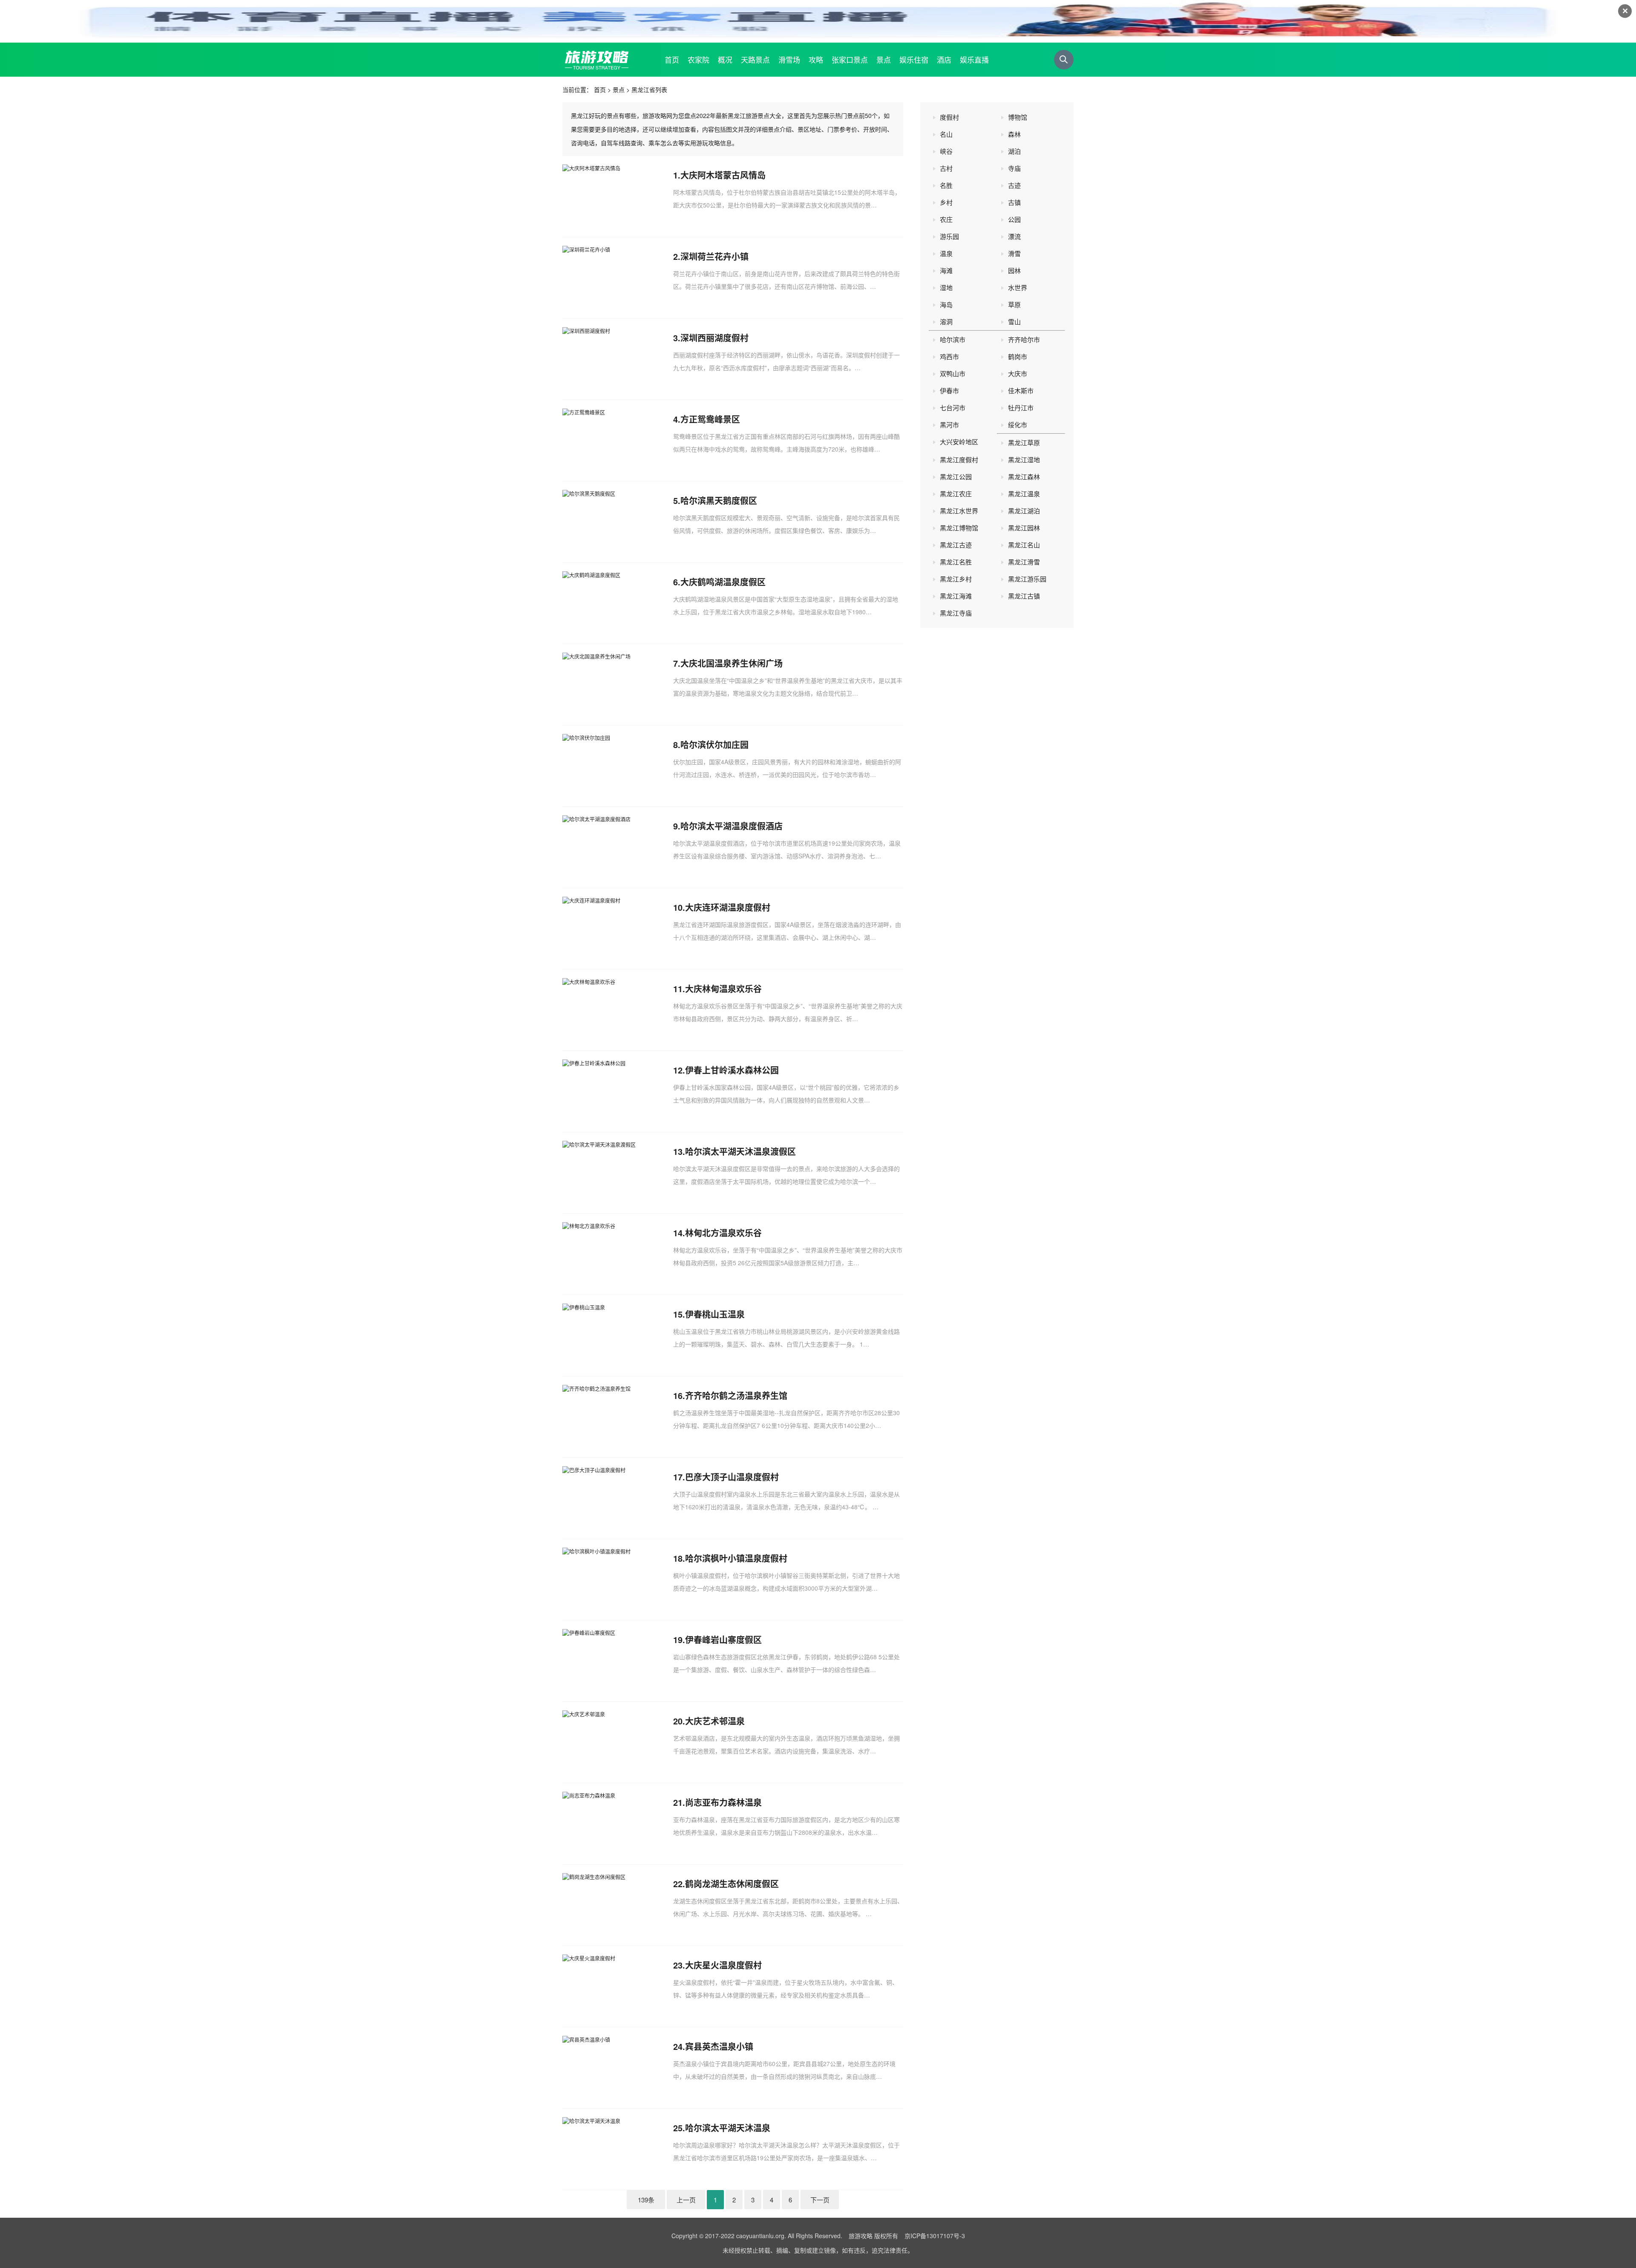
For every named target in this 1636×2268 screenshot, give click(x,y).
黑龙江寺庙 (956, 613)
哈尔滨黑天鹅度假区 (719, 500)
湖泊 (1014, 151)
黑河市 (949, 425)
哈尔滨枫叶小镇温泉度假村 (736, 1558)
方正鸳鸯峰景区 (710, 419)
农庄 (946, 219)
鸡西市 (949, 356)
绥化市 (1018, 425)
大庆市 (1018, 373)
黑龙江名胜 (956, 562)
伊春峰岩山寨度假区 (723, 1639)
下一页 (820, 2200)
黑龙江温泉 (1024, 494)
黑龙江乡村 (956, 579)
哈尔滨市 (953, 339)
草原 (1014, 304)
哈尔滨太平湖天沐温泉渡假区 (740, 1151)
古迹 (1014, 185)
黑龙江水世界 (959, 511)
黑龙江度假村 (959, 459)
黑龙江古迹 (956, 545)
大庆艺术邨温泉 (715, 1721)
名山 (946, 134)
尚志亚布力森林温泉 (723, 1802)
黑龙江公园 (956, 476)
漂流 (1014, 236)
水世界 (1018, 287)
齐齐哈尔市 (1024, 339)
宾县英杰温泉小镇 (719, 2046)
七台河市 (953, 407)
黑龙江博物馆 (959, 528)
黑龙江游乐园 (1027, 579)
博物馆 (1018, 117)
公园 (1014, 219)
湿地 (946, 287)
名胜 (946, 185)
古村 (946, 168)
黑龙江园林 (1024, 528)
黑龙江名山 (1024, 545)
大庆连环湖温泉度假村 (728, 907)
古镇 (1014, 202)
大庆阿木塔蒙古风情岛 (723, 175)
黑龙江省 (643, 89)
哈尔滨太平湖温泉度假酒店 (732, 826)
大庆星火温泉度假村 (723, 1965)
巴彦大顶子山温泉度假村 (732, 1477)
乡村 (946, 202)
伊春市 (949, 390)
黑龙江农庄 (956, 494)
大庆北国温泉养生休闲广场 (732, 663)
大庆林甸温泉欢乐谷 (723, 989)
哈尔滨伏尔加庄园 (714, 744)
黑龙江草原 (1024, 442)
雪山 (1014, 321)
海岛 (946, 304)
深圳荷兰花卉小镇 (714, 256)
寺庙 (1014, 168)
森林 (1014, 134)
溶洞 (946, 321)
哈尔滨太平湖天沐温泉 (728, 2128)
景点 (619, 89)
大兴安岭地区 (959, 442)
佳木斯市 (1021, 390)
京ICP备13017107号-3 (935, 2236)
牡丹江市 (1021, 407)
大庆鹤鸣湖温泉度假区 (723, 582)
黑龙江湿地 (1024, 459)
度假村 (949, 117)
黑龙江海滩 (956, 596)
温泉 (946, 253)
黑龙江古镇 (1024, 596)
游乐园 (949, 236)
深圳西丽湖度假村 (714, 338)
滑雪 (1014, 253)
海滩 (946, 270)
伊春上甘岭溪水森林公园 (732, 1070)
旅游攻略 (861, 2236)
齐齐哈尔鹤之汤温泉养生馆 (736, 1395)
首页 (600, 89)
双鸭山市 (953, 373)
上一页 (686, 2200)
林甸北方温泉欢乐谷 (723, 1233)
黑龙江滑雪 (1024, 562)
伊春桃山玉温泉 (715, 1314)
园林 (1014, 270)
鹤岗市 (1018, 356)
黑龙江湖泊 (1024, 511)
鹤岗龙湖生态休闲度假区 (732, 1884)
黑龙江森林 (1024, 476)
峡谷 (946, 151)
